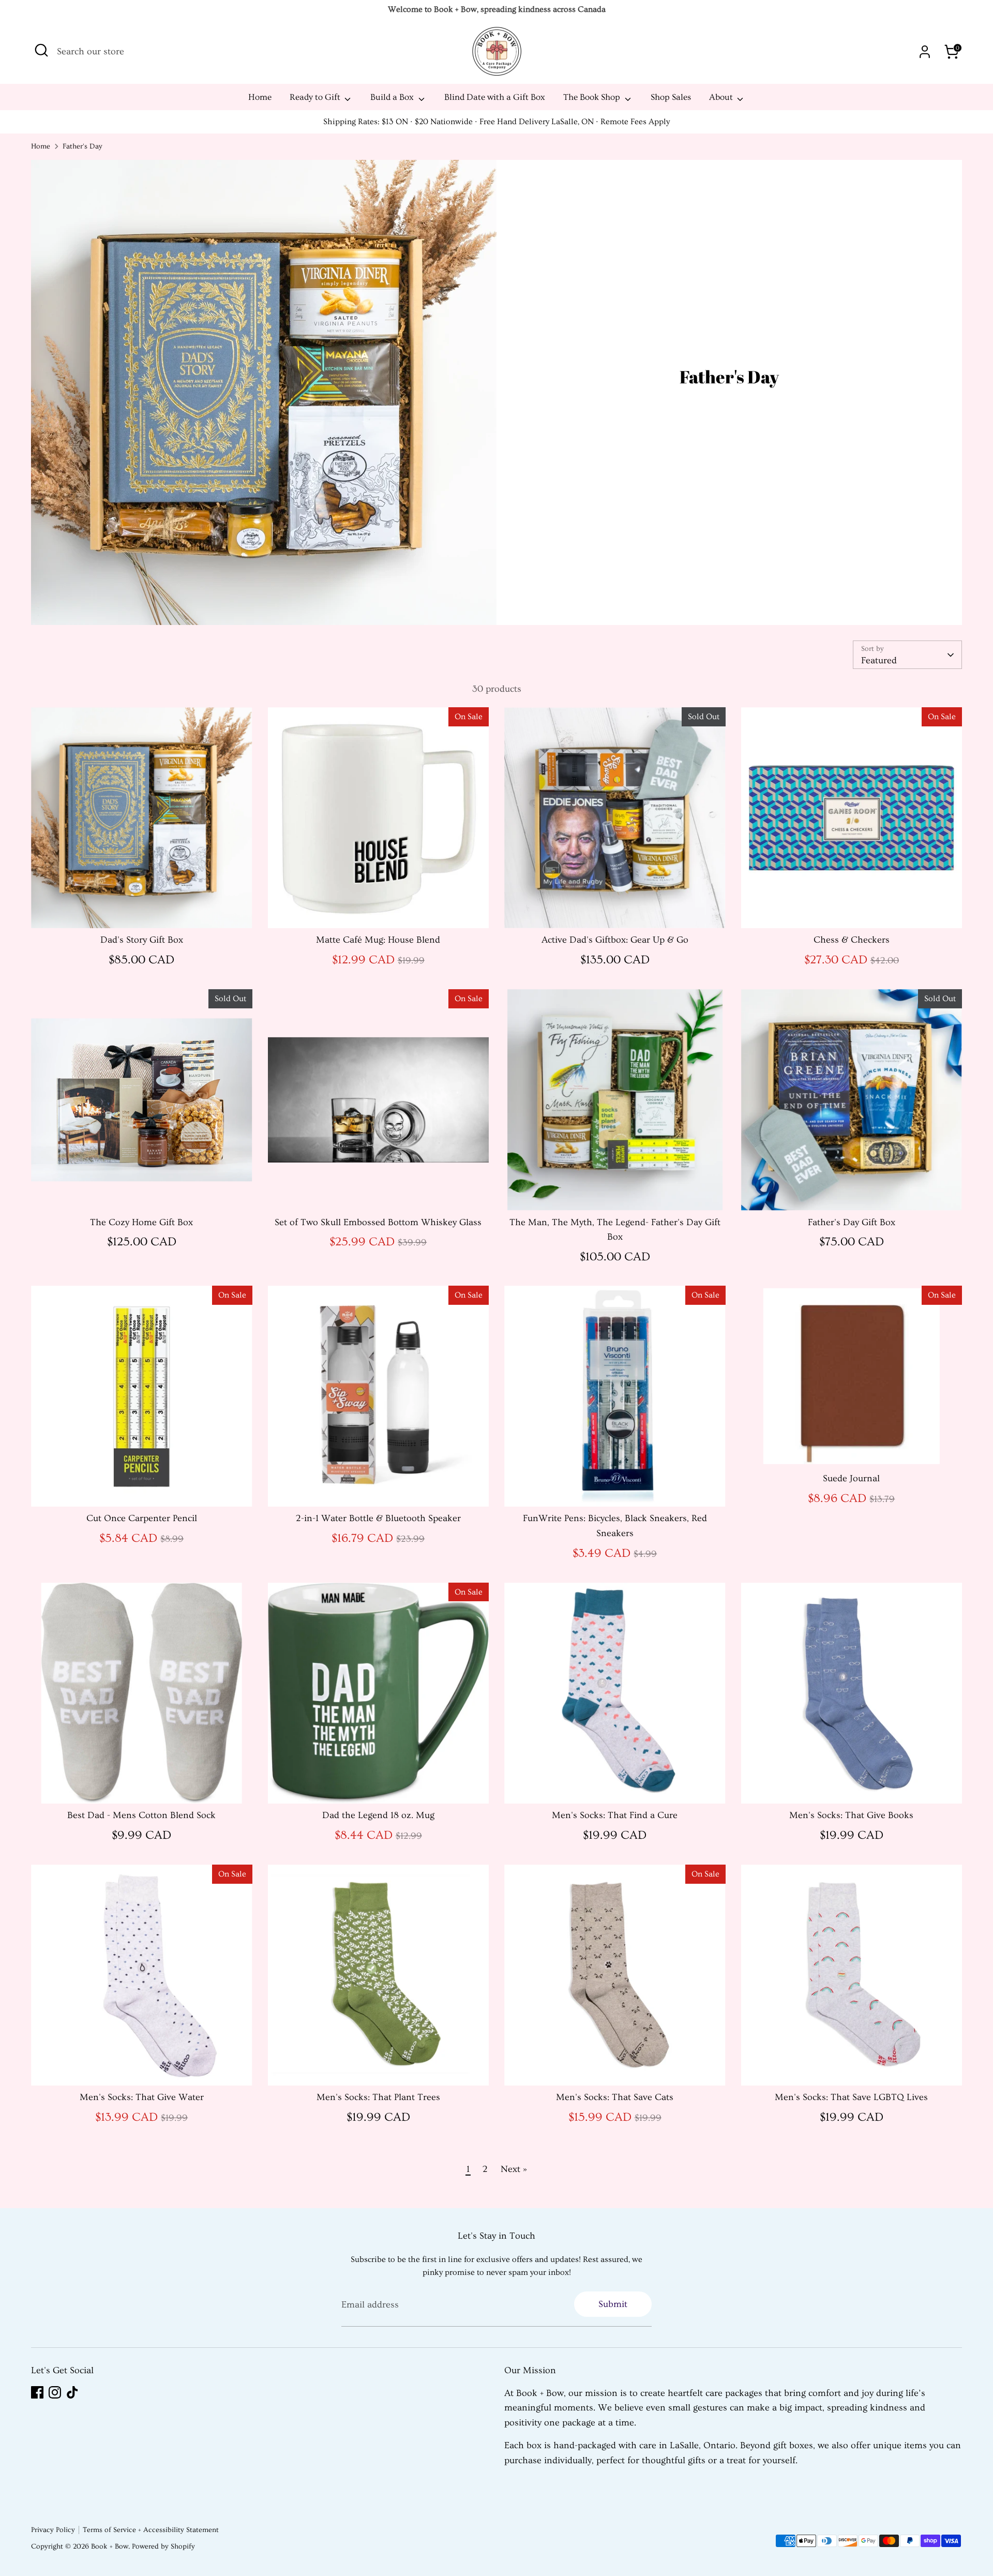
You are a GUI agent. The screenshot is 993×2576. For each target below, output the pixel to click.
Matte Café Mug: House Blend (378, 940)
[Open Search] (41, 50)
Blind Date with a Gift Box (495, 97)
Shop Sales (671, 97)
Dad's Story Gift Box (142, 940)
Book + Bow (110, 2547)
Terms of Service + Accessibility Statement (151, 2530)
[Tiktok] (72, 2392)
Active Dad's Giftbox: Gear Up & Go (615, 940)
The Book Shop (593, 97)
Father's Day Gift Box (852, 1222)
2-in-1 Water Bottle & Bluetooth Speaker (378, 1518)
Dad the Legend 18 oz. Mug (378, 1815)
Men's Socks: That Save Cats (615, 2097)
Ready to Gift (316, 97)
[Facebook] (37, 2392)
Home (260, 97)
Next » (514, 2169)
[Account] (925, 52)
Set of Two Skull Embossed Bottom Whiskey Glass (378, 1222)
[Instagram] (55, 2392)
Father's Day (82, 146)
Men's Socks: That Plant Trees (378, 2097)
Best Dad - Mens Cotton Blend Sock (141, 1815)
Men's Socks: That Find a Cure (615, 1815)
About (722, 97)
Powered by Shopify (163, 2547)
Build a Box (393, 97)
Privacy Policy (53, 2530)
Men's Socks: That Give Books (851, 1815)
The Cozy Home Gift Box (141, 1222)
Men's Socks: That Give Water (142, 2097)
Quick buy (142, 910)
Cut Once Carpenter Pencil (142, 1518)
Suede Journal (851, 1478)
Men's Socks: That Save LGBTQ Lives (851, 2097)
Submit (613, 2304)
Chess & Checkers (852, 940)
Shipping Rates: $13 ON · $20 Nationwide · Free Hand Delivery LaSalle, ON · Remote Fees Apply (496, 122)
